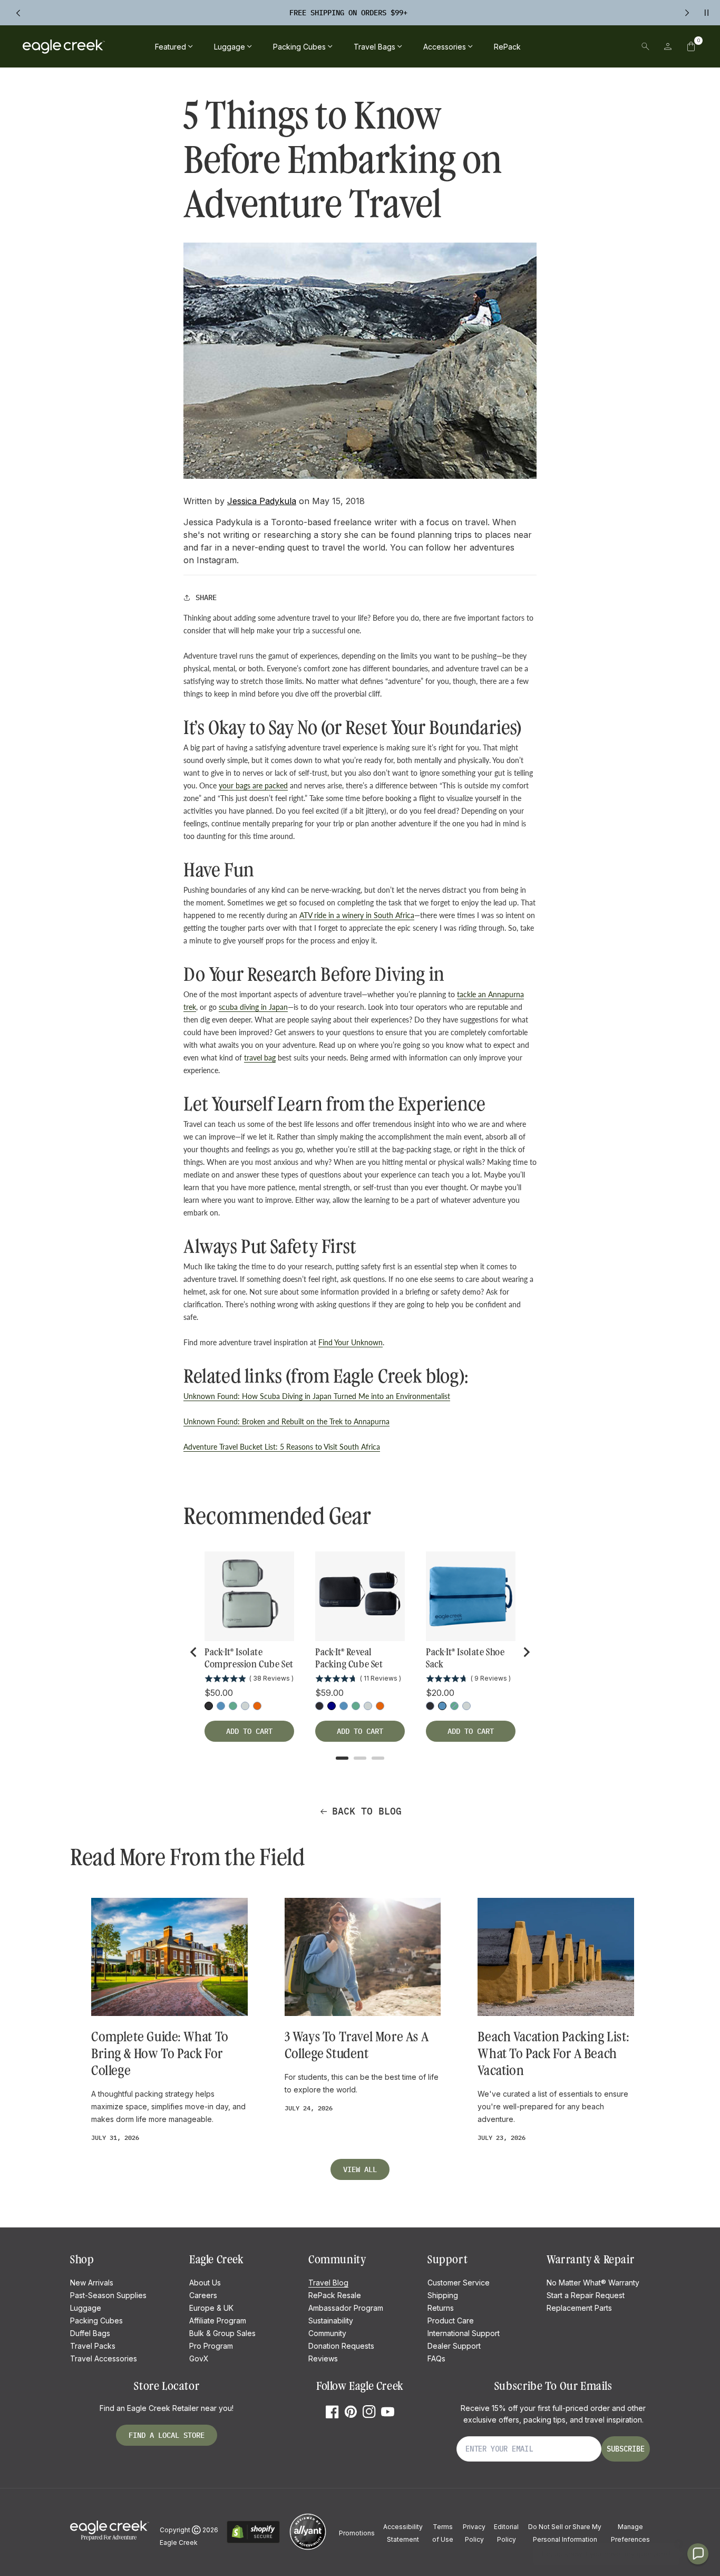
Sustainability (331, 2321)
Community (327, 2333)
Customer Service (459, 2283)
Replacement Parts (579, 2308)
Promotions (357, 2533)
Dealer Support (454, 2346)
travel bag (260, 1058)
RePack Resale (335, 2295)
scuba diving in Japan (253, 1007)
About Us (205, 2283)
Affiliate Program (218, 2321)
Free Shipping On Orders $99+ (348, 13)
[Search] (645, 46)
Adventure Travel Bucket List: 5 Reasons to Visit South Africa (282, 1447)
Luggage (86, 2308)
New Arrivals (92, 2283)
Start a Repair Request (586, 2295)
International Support (464, 2333)
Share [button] (206, 597)
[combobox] (572, 46)
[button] (691, 46)
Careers (203, 2295)
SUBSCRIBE (626, 2449)
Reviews (323, 2358)
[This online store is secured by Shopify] (253, 2541)
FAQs (436, 2358)
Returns (441, 2308)
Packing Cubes (96, 2321)
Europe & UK (211, 2308)
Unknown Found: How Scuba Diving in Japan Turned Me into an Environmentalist (317, 1396)
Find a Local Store (167, 2435)
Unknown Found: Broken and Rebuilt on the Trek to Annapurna (286, 1421)
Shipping (443, 2295)
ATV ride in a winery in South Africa (357, 915)
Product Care (451, 2321)
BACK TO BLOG (367, 1811)
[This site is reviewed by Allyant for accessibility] (308, 2548)
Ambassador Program (346, 2308)
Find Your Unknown (351, 1342)
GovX (199, 2358)
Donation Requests (341, 2346)
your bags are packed (253, 785)
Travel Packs (93, 2346)
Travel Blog (328, 2283)
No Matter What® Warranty (593, 2283)
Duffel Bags (90, 2333)
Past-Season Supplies (108, 2295)
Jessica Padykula (262, 501)
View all (360, 2169)
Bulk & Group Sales (222, 2333)
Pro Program (211, 2346)
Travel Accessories (104, 2358)
